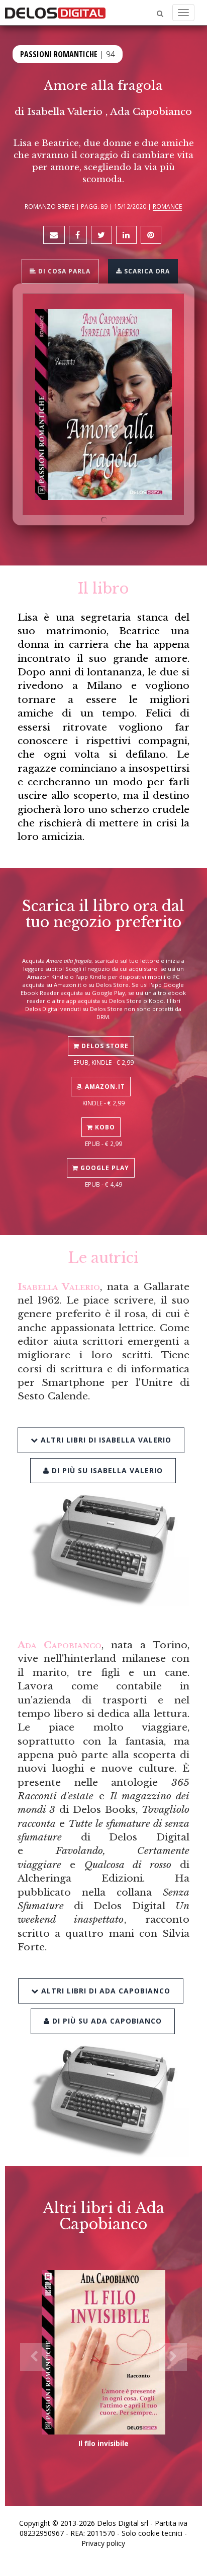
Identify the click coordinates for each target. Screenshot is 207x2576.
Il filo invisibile (103, 2443)
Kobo (104, 1127)
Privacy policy (103, 2543)
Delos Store (104, 1046)
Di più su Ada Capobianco (106, 2021)
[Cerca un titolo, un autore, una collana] (160, 14)
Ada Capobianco (151, 111)
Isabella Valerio (65, 111)
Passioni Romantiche (59, 54)
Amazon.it (104, 1087)
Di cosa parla (63, 271)
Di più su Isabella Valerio (106, 1470)
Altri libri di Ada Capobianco (105, 1991)
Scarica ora (146, 271)
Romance (167, 206)
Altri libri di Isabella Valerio (105, 1440)
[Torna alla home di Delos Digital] (55, 13)
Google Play (104, 1168)
